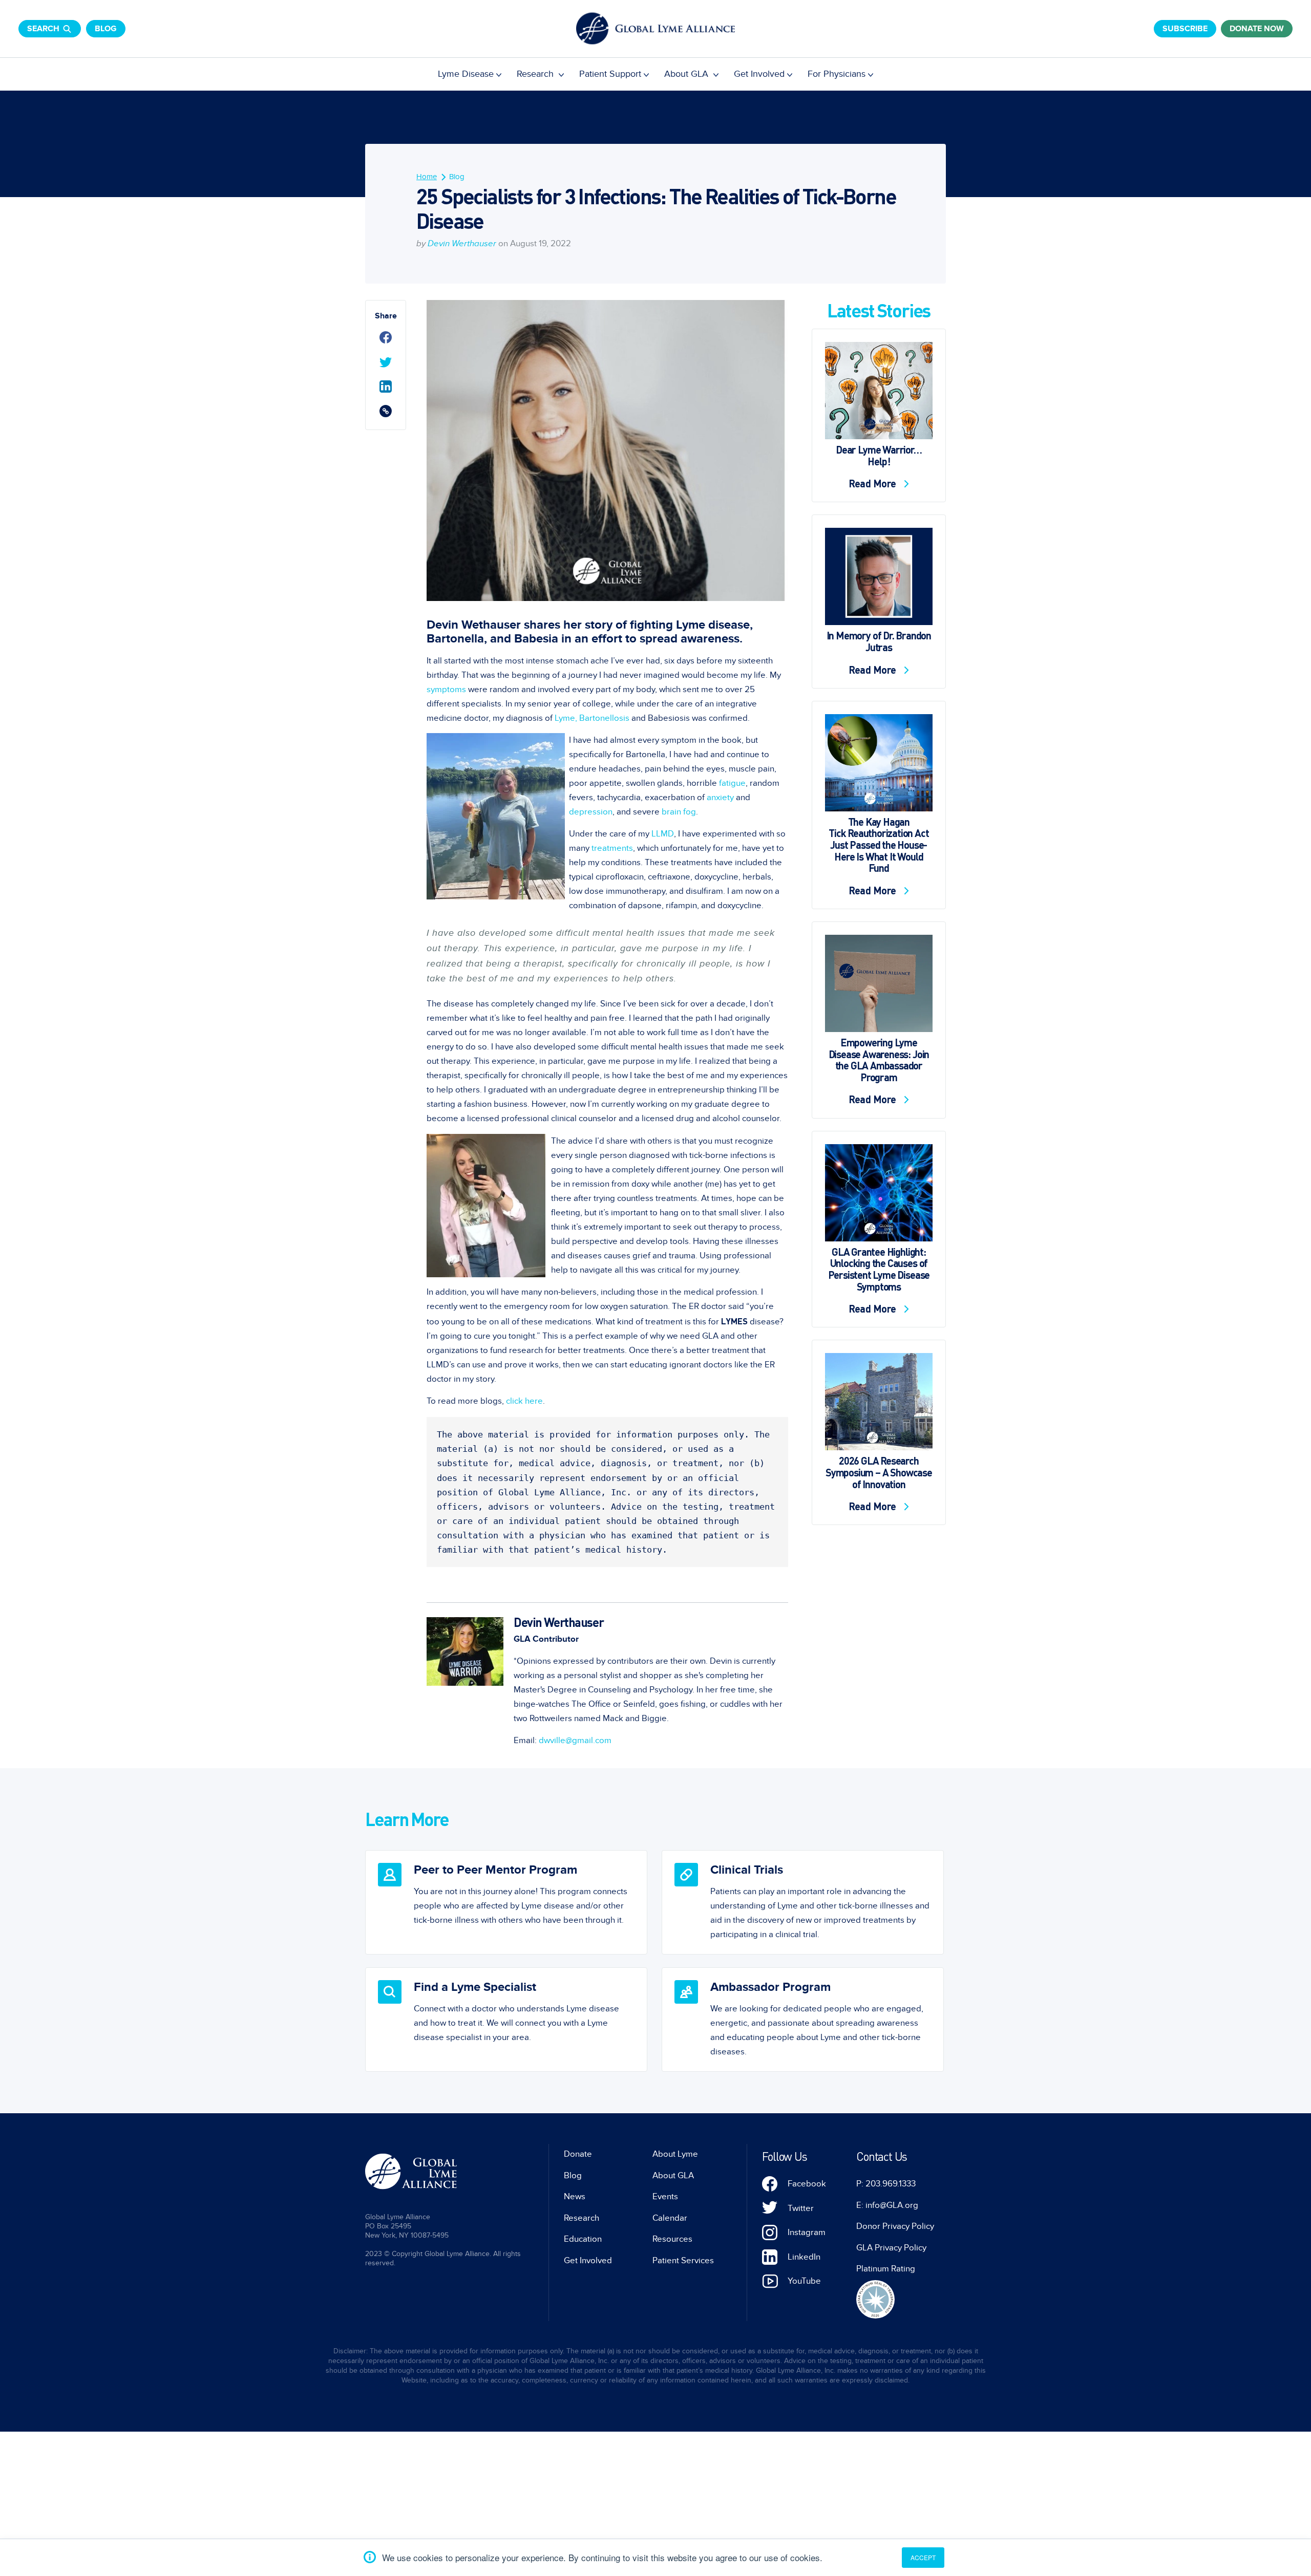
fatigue (732, 783)
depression (591, 812)
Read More (874, 483)
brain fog (679, 812)
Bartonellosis (604, 718)
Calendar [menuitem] (670, 2218)
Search (43, 29)
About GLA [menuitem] (688, 74)
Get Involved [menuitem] (759, 74)
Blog (106, 29)
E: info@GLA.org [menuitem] (887, 2205)
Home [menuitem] (427, 177)
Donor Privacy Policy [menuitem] (895, 2226)
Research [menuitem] (536, 74)
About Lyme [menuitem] (675, 2154)
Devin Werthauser (462, 244)
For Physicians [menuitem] (837, 74)
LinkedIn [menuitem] (804, 2257)
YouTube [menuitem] (804, 2281)
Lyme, (565, 718)
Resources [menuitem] (672, 2239)
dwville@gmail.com (575, 1741)
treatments (612, 848)
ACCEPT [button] (923, 2557)
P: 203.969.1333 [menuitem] (886, 2184)
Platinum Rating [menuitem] (886, 2269)
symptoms (446, 690)
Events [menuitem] (665, 2197)
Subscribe (1185, 29)
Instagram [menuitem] (807, 2232)
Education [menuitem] (583, 2239)
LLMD (663, 834)
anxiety (720, 798)
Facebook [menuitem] (807, 2184)
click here (524, 1401)
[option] (506, 1902)
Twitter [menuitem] (801, 2208)
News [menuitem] (575, 2197)
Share (386, 316)
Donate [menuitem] (578, 2154)
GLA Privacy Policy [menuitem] (891, 2248)
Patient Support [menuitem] (610, 74)
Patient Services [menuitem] (683, 2261)
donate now (1257, 29)
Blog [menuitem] (457, 177)
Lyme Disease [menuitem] (466, 74)
